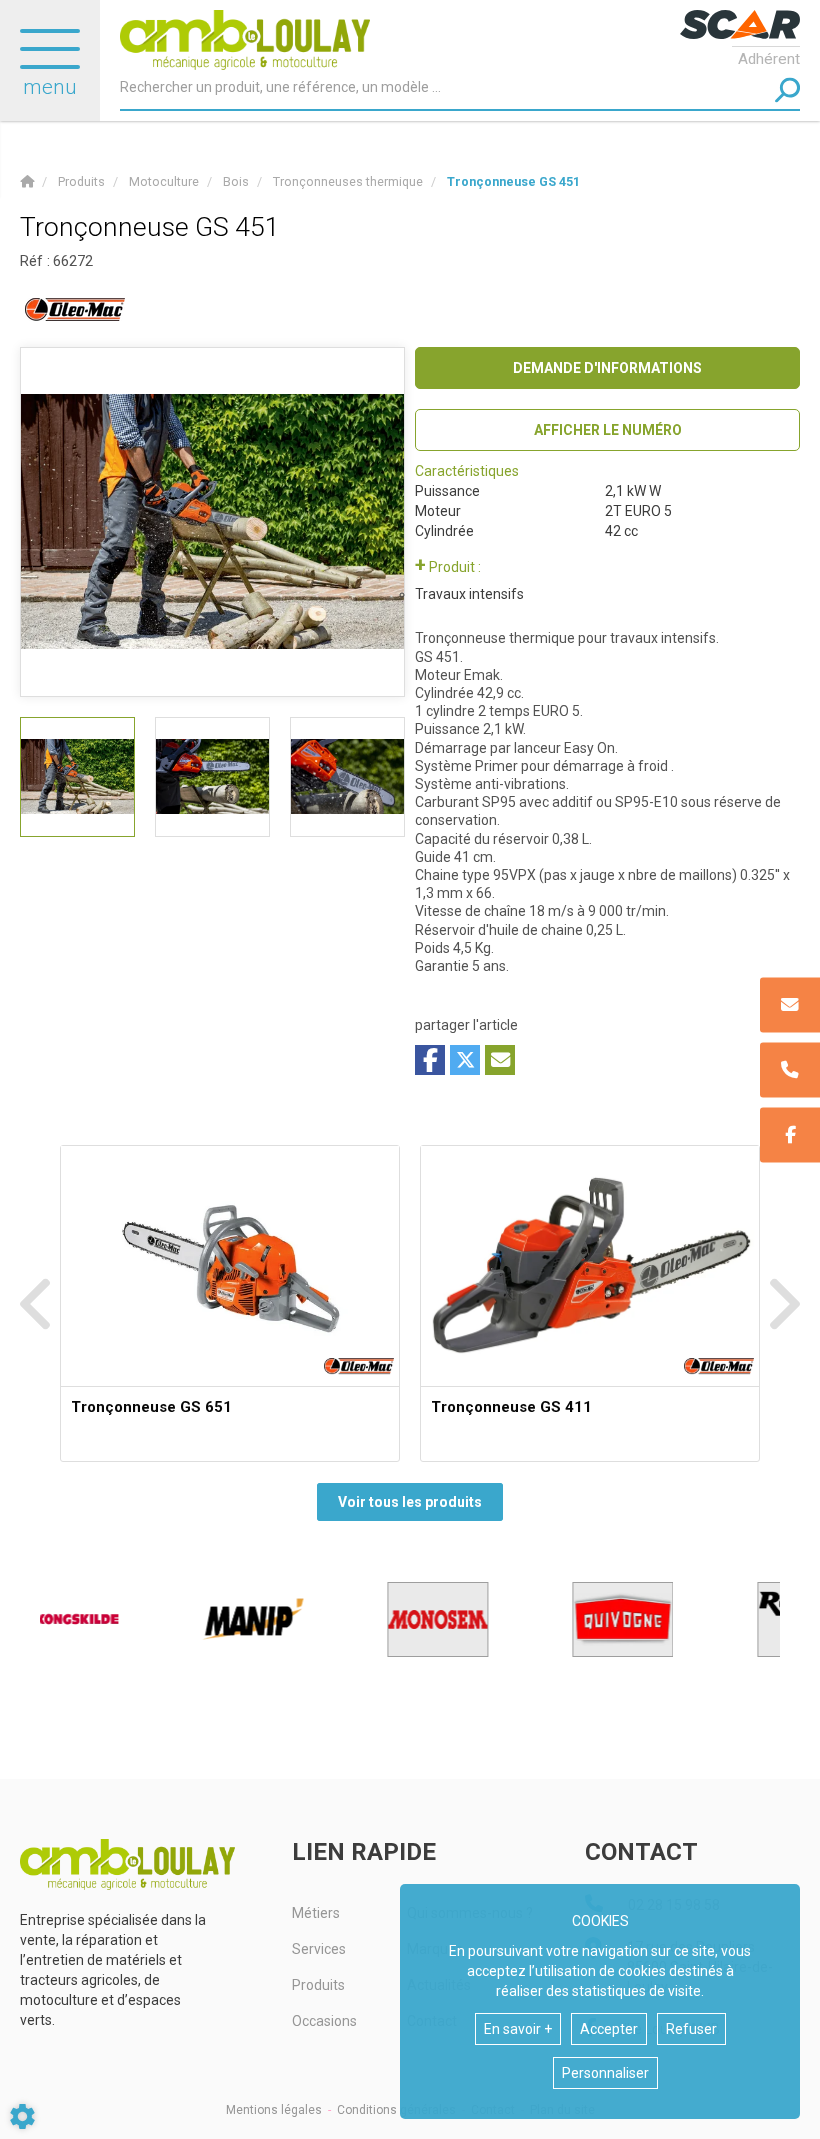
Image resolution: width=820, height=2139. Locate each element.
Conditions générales (396, 2110)
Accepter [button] (609, 2029)
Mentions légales (274, 2110)
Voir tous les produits (410, 1502)
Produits (318, 1985)
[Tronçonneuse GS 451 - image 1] (77, 777)
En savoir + (518, 2029)
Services (319, 1949)
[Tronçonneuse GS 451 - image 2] (212, 777)
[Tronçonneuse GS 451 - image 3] (347, 777)
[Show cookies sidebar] (22, 2116)
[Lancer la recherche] (787, 90)
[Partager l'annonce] (500, 1060)
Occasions (324, 2021)
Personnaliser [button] (605, 2073)
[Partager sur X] (465, 1060)
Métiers (316, 1913)
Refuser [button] (691, 2029)
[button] (513, 181)
